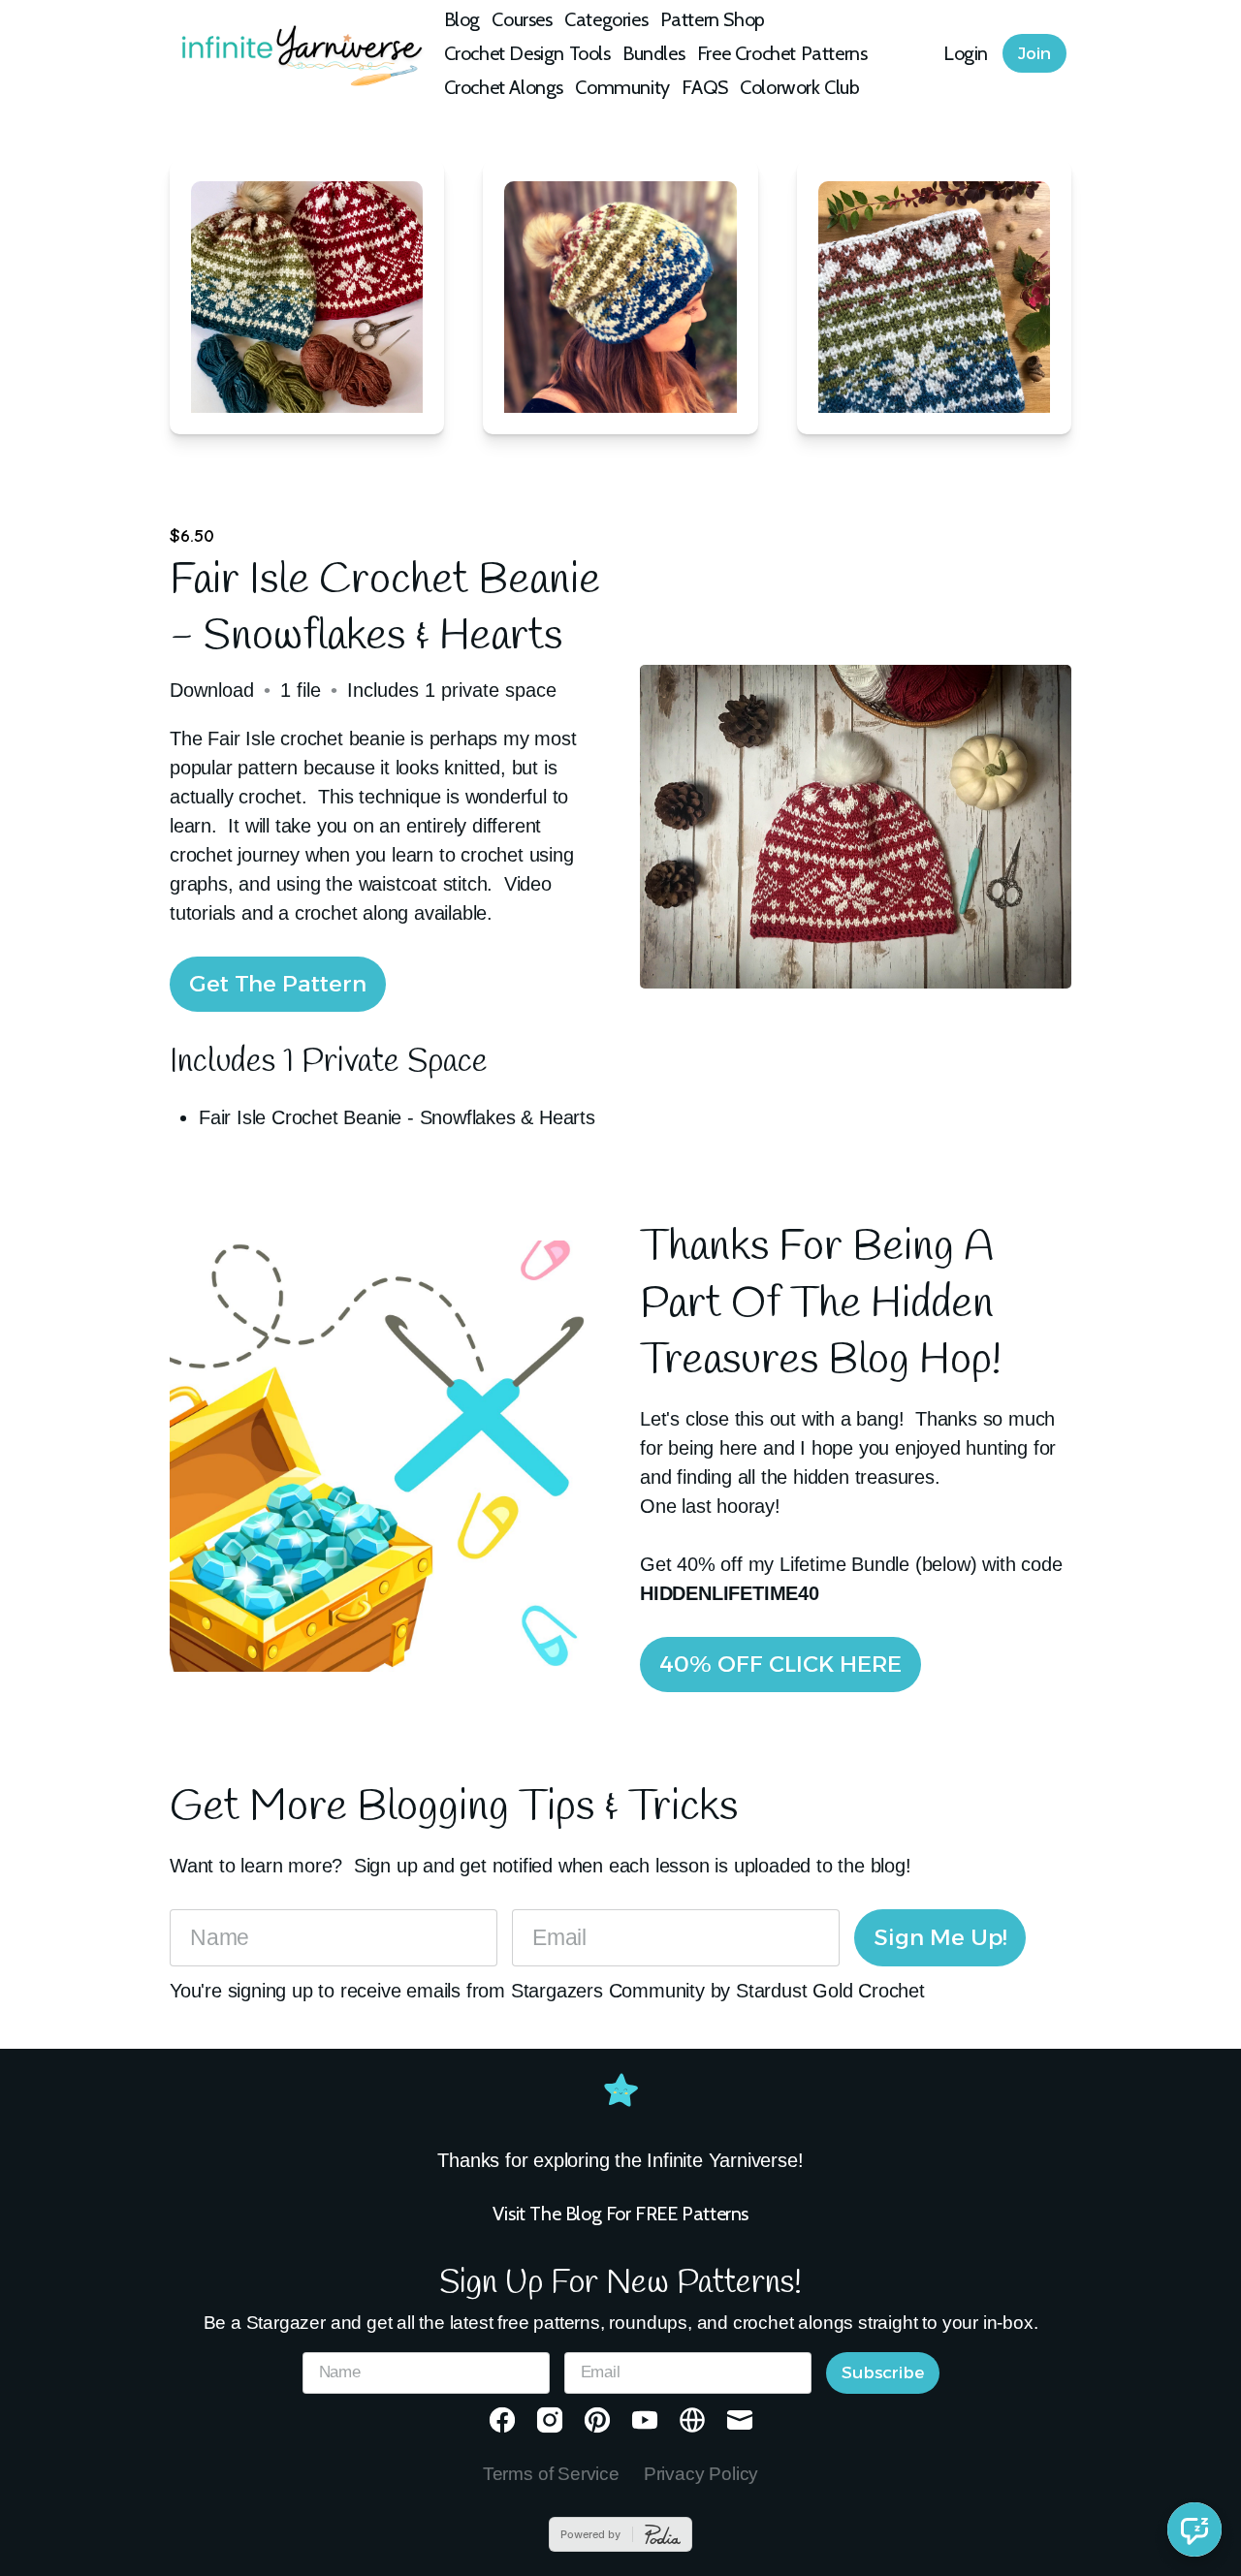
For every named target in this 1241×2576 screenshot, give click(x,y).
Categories (606, 19)
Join (1034, 53)
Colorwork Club (799, 87)
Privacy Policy (701, 2474)
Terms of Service (551, 2474)
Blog (462, 19)
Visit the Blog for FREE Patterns (620, 2214)
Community (622, 87)
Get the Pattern (278, 984)
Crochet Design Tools (527, 53)
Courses (522, 19)
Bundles (653, 53)
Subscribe (883, 2372)
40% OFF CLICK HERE (780, 1664)
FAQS (704, 87)
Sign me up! (940, 1937)
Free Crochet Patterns (782, 53)
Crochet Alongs (504, 87)
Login (966, 53)
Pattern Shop (713, 19)
